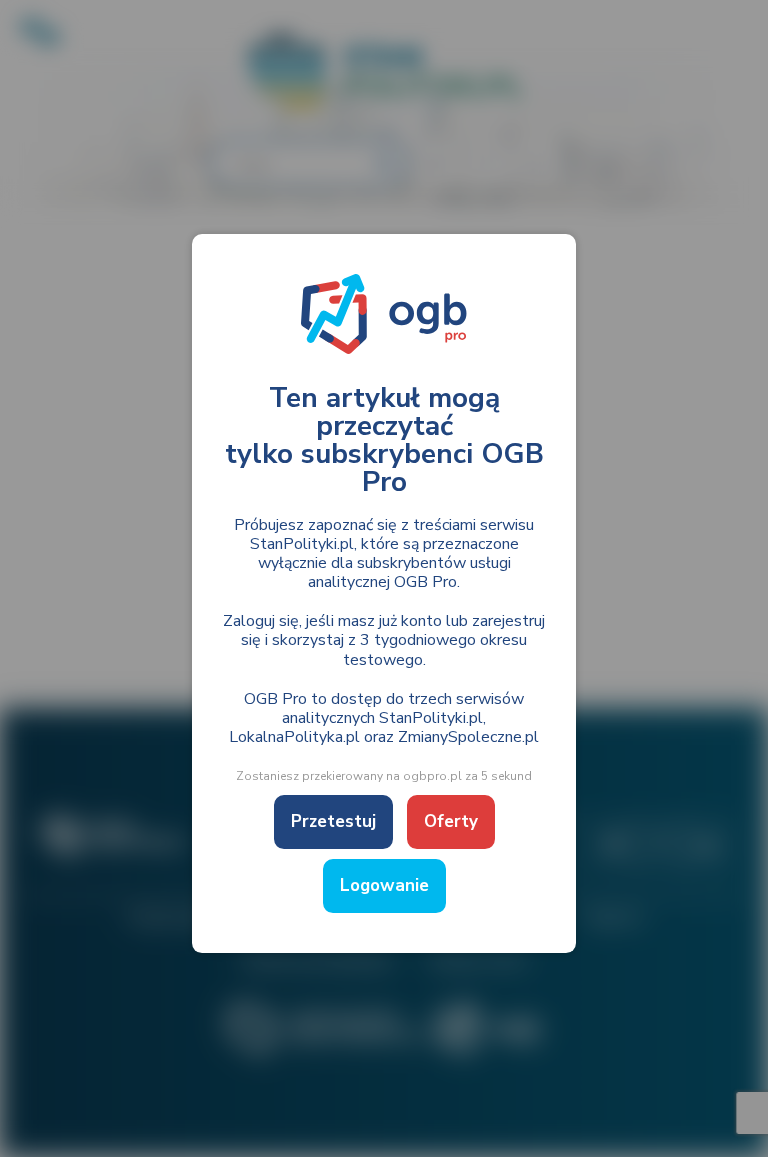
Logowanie (384, 885)
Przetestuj (333, 821)
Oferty (451, 821)
